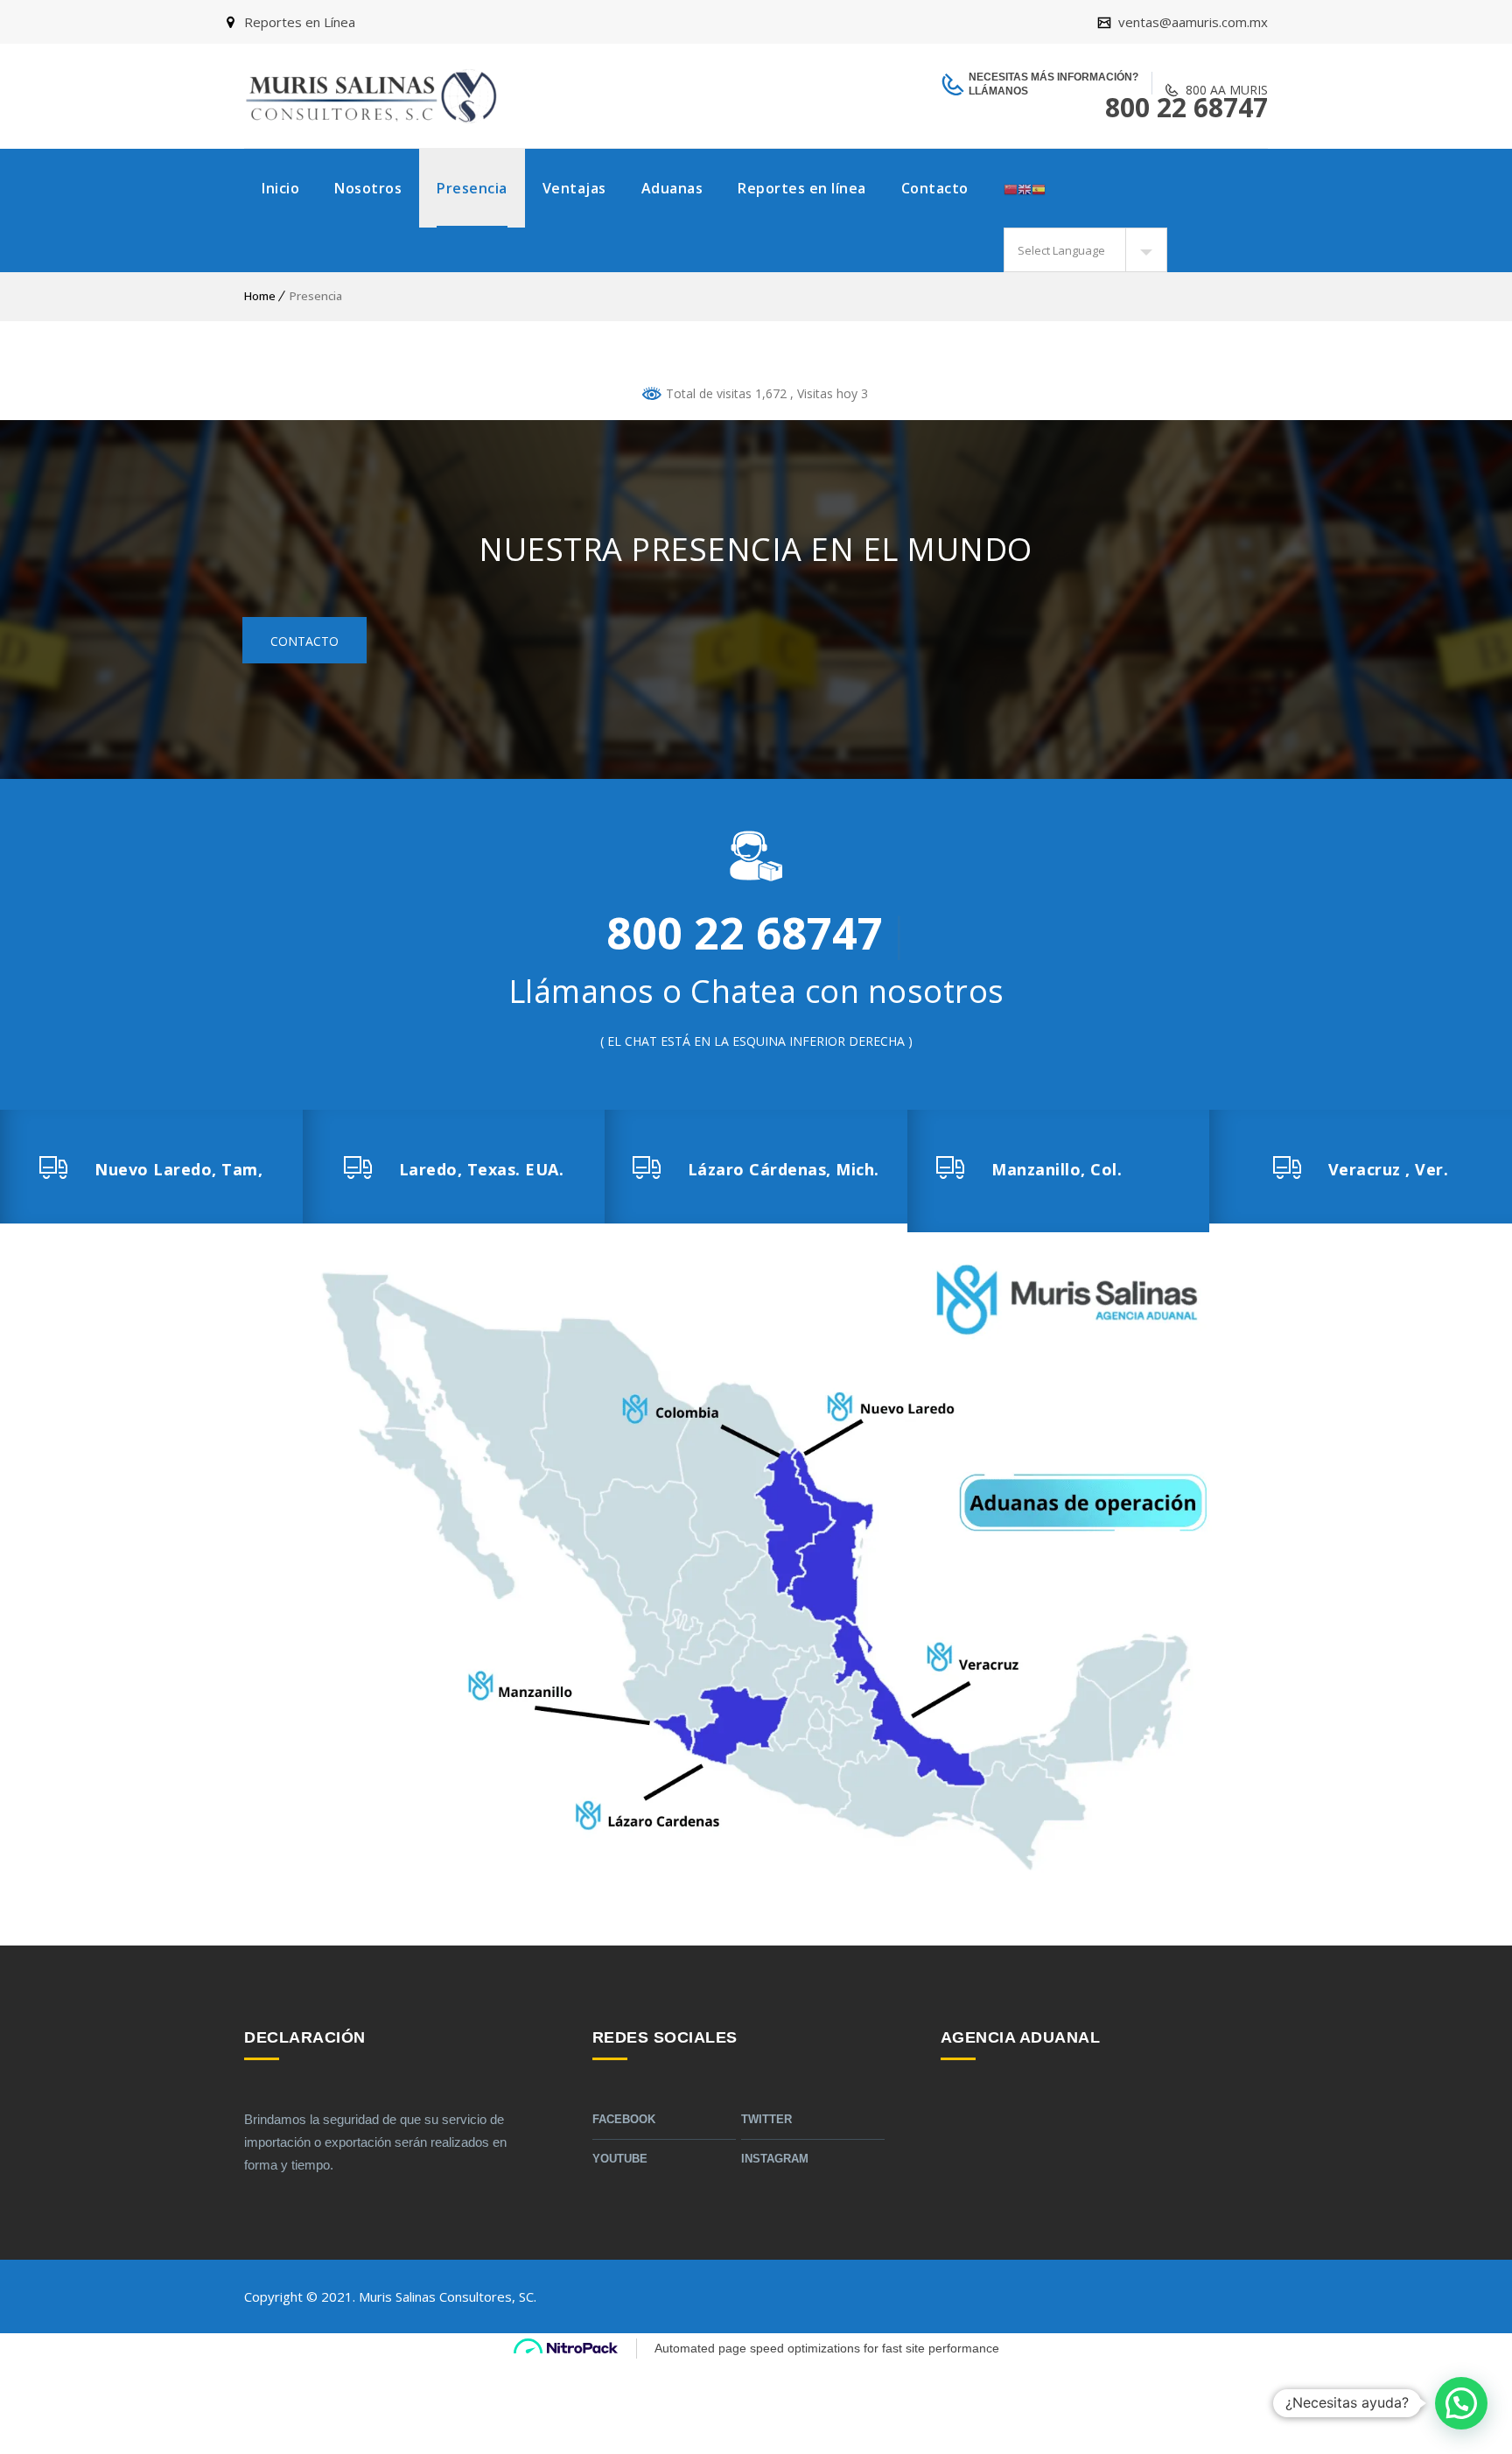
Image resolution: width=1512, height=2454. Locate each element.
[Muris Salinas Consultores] (371, 96)
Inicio (280, 188)
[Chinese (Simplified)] (1011, 188)
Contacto (935, 188)
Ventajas (574, 188)
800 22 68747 (1186, 107)
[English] (1025, 188)
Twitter (766, 2119)
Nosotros (368, 188)
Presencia (472, 188)
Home (260, 296)
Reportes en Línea (300, 22)
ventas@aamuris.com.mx (1191, 22)
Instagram (775, 2159)
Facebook (624, 2119)
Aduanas (672, 188)
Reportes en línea (802, 188)
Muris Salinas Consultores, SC (446, 2296)
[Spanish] (1039, 188)
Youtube (620, 2159)
